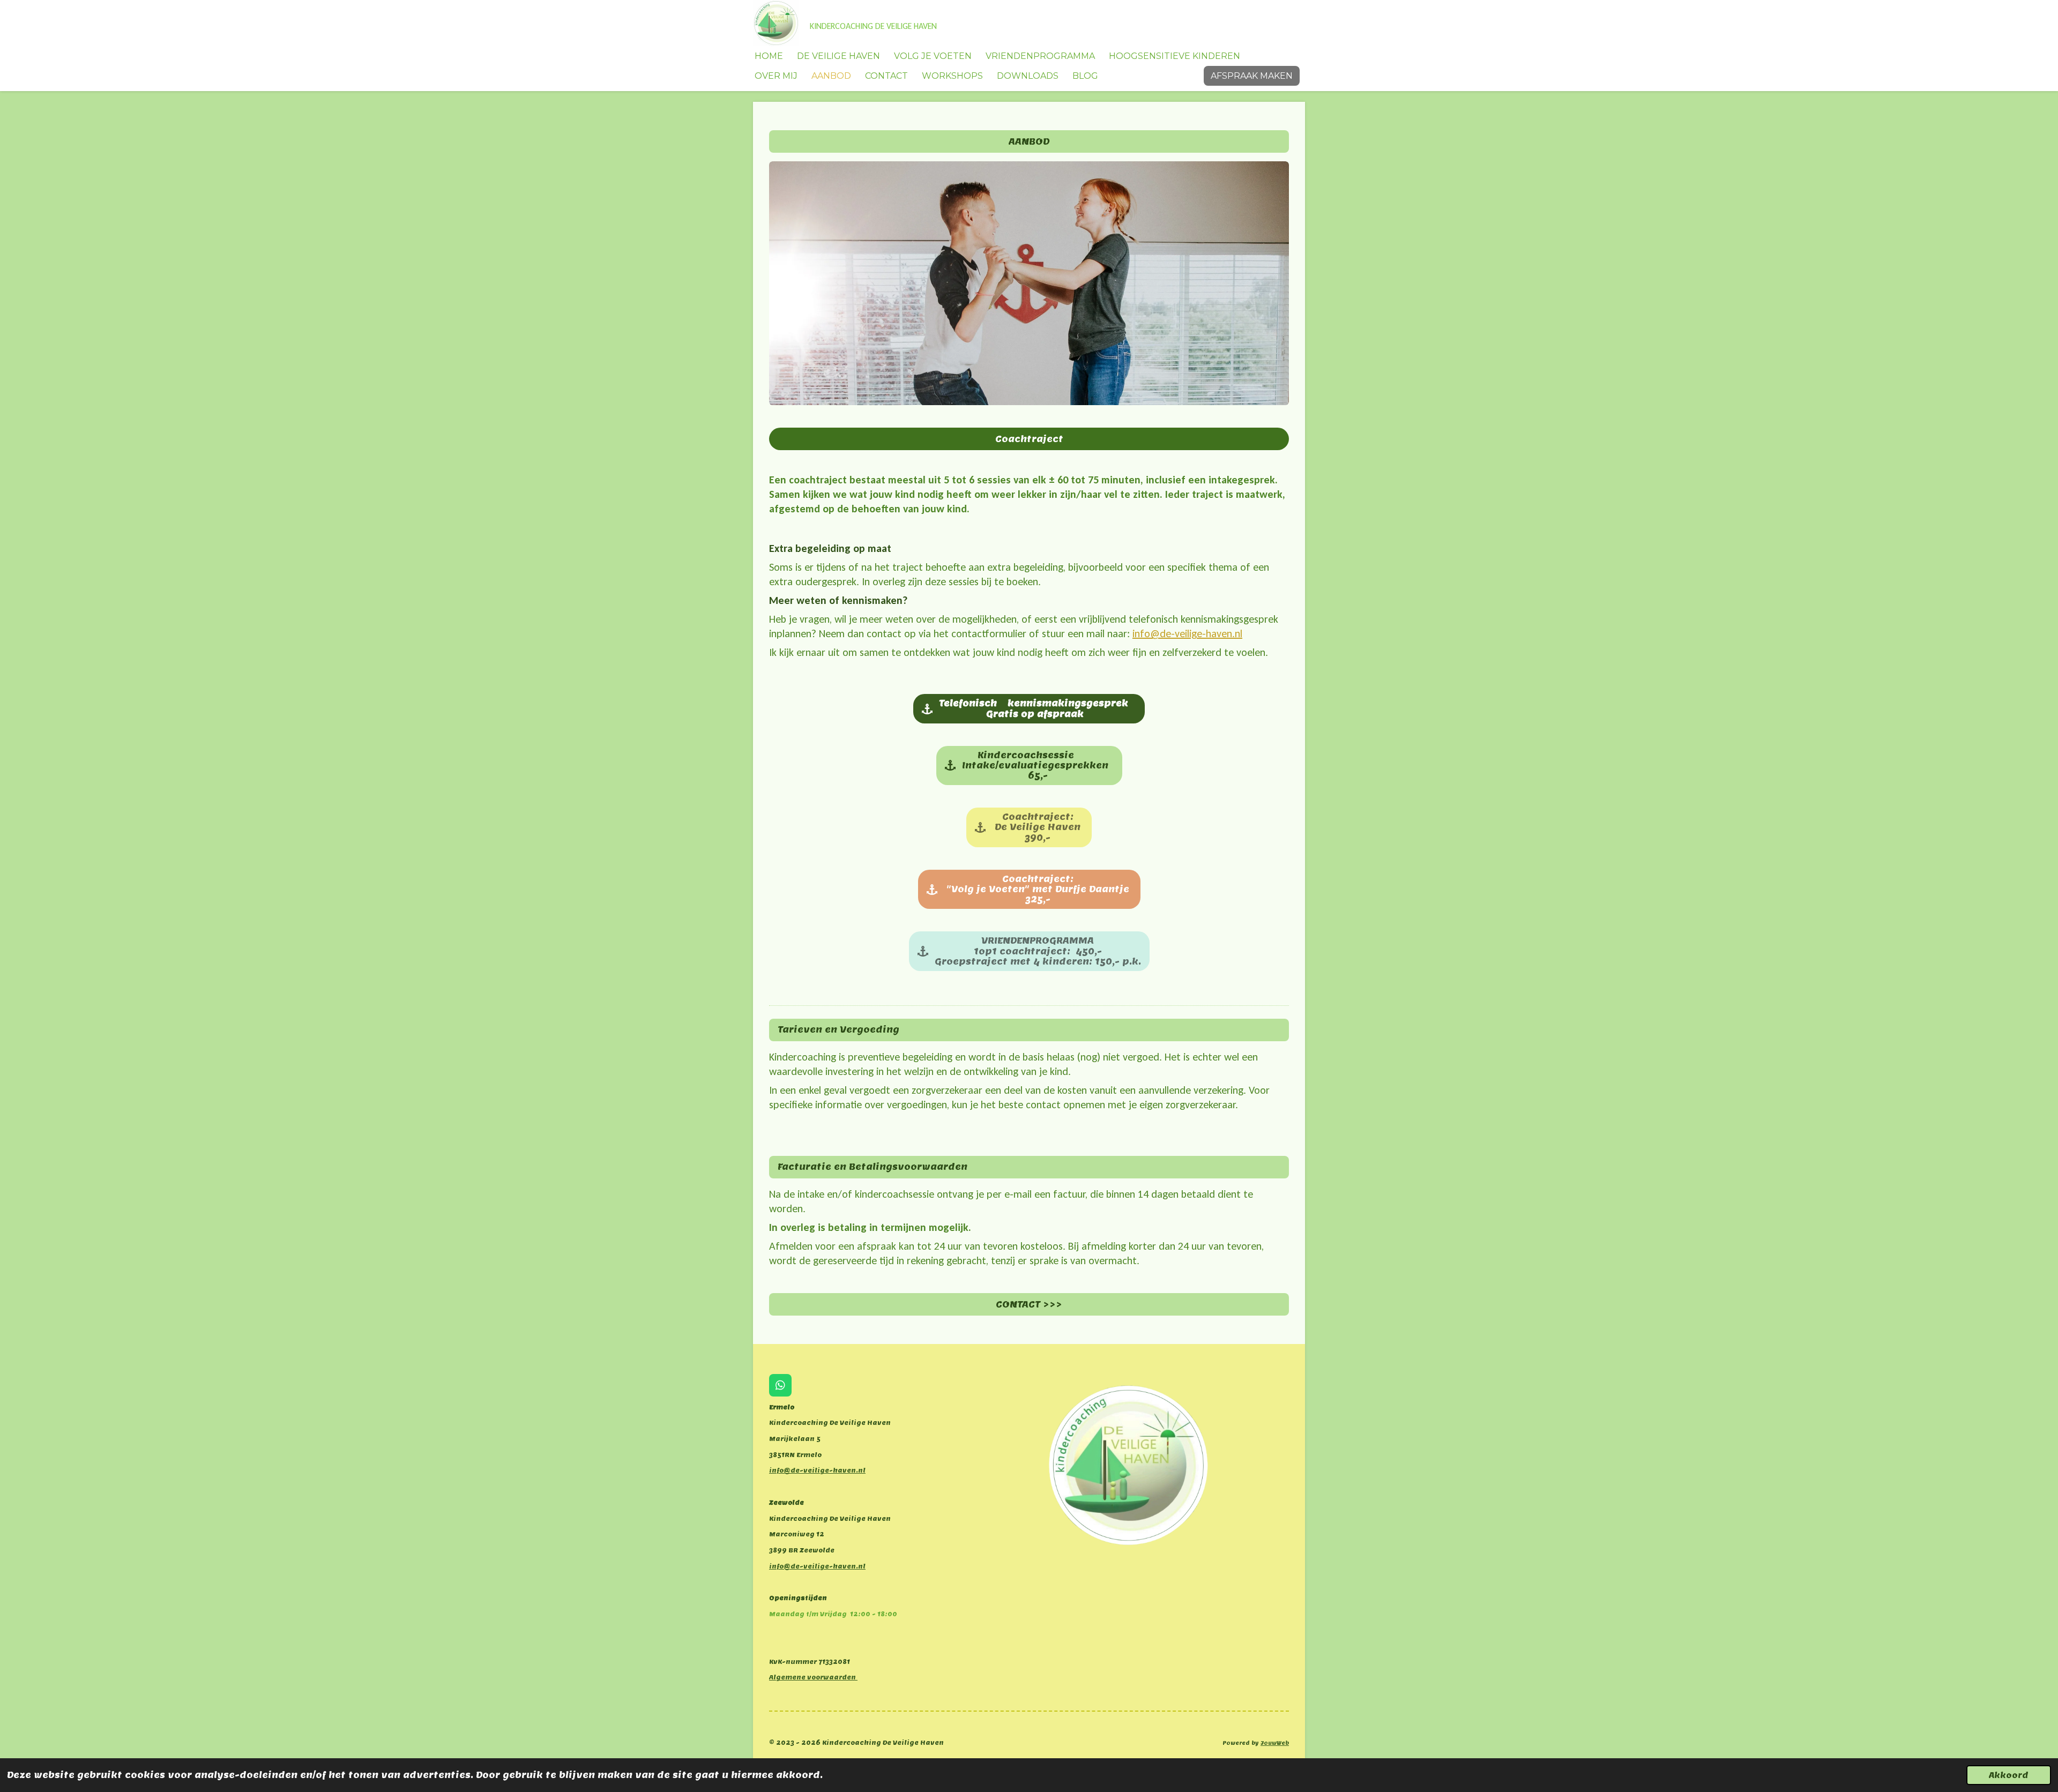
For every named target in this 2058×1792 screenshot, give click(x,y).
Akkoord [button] (2009, 1775)
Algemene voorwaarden (813, 1677)
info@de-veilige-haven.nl (1187, 633)
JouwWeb (1275, 1743)
